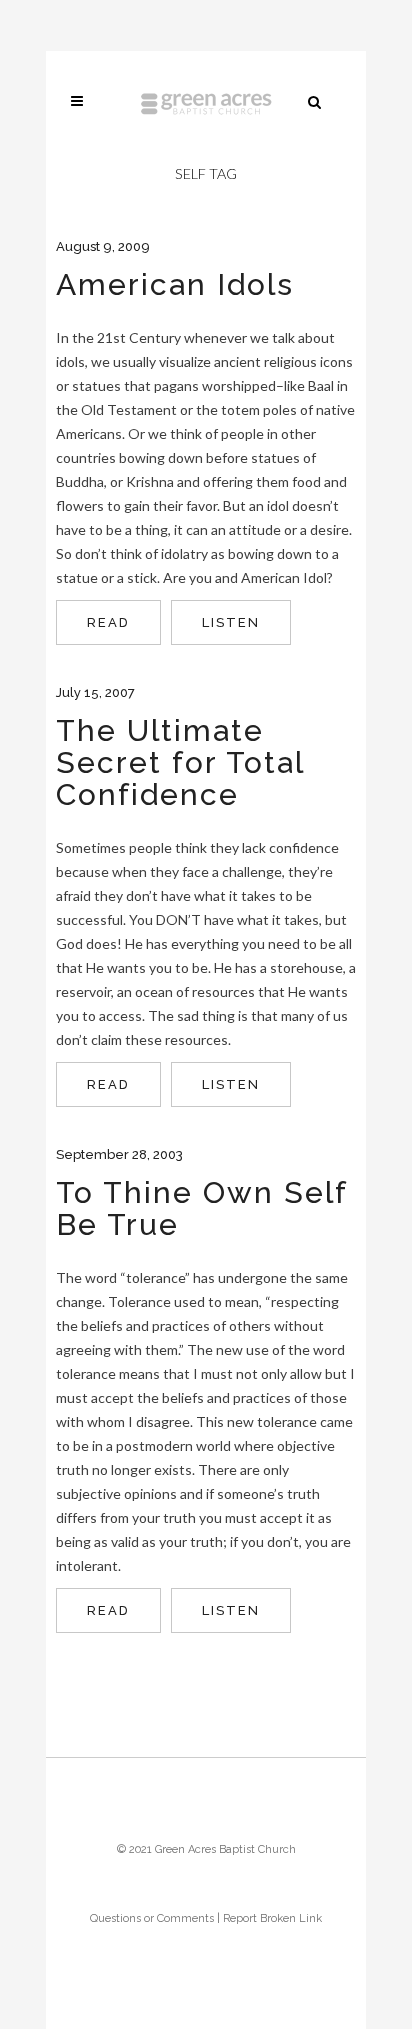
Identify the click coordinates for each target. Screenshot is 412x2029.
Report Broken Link (272, 1918)
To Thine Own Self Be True (201, 1208)
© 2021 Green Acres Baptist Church (206, 1849)
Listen (231, 622)
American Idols (175, 284)
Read (108, 622)
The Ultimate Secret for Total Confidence (180, 762)
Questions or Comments (152, 1918)
